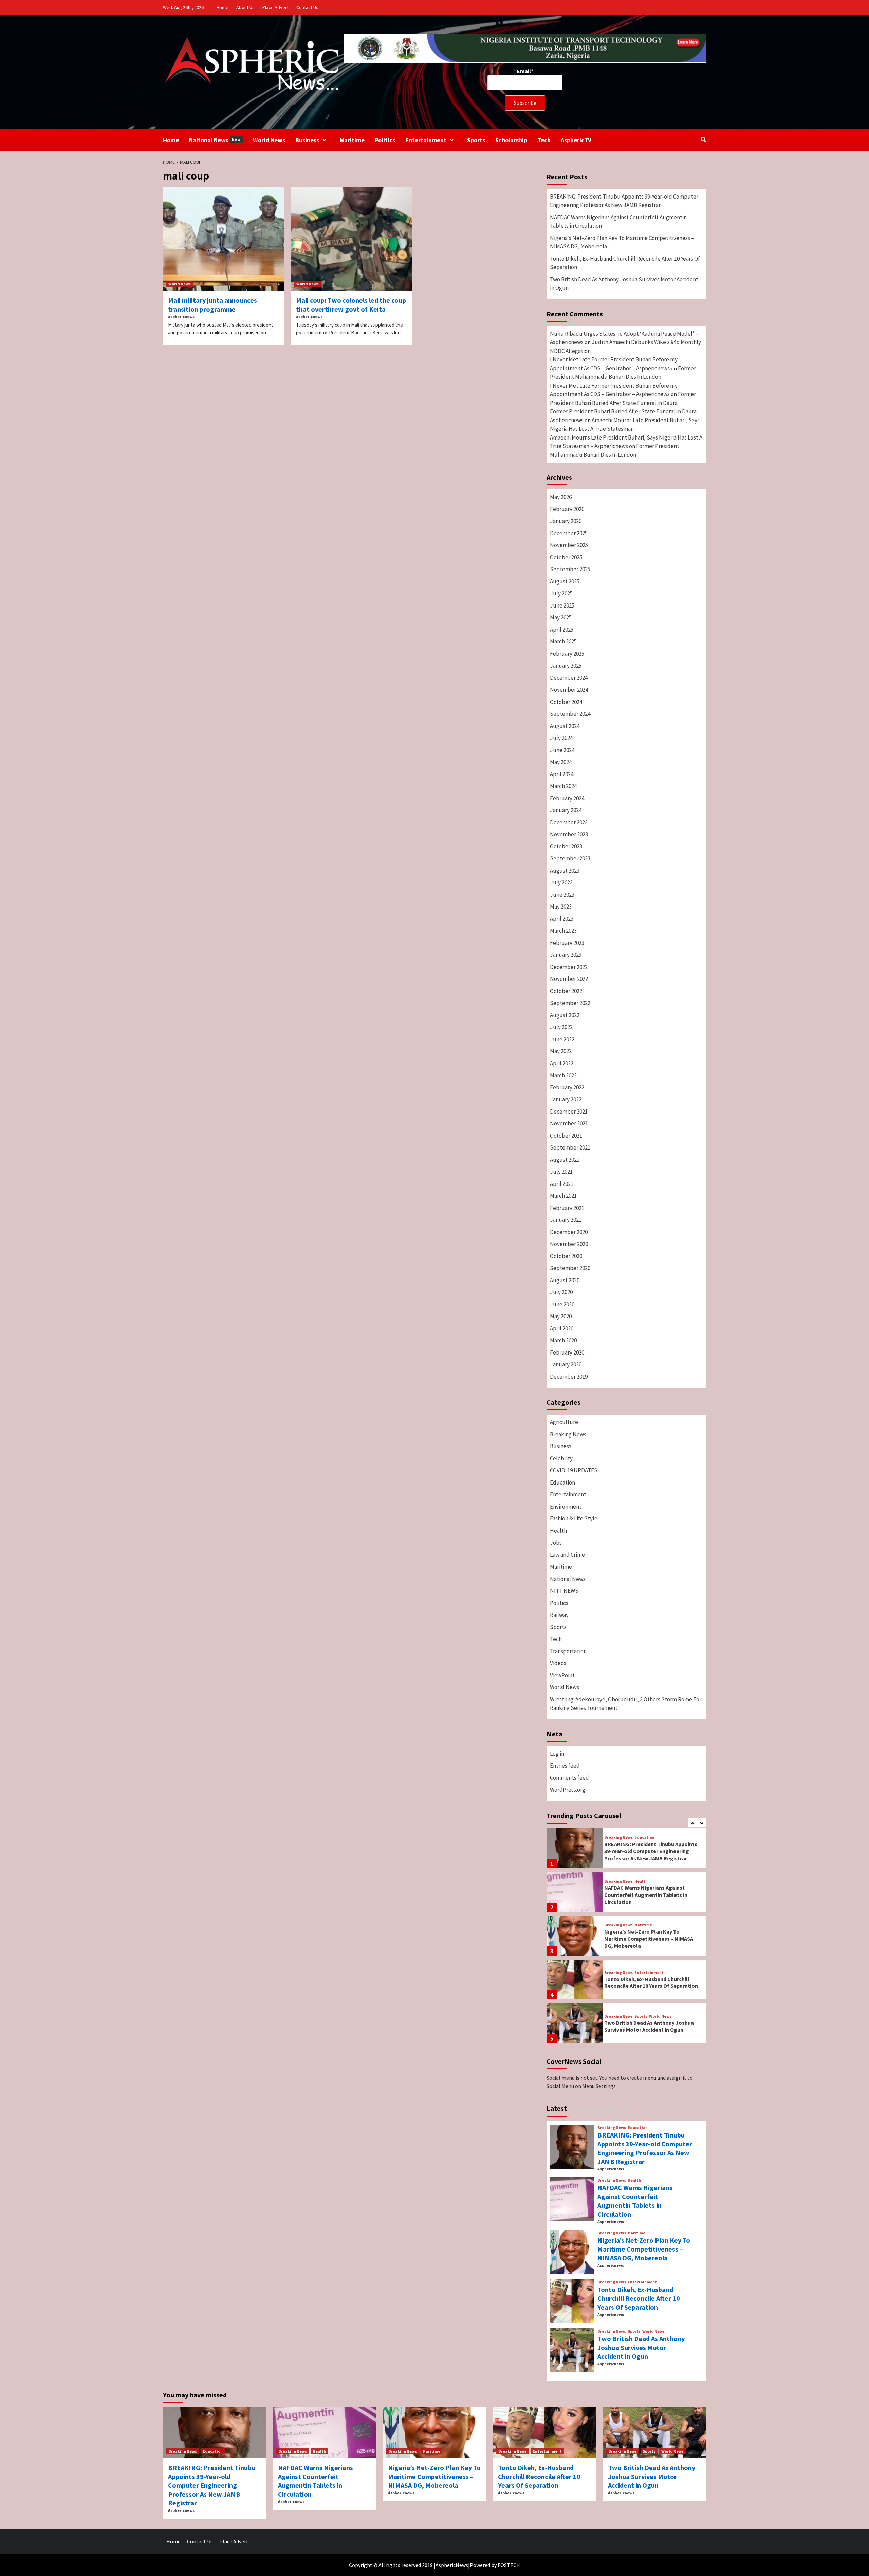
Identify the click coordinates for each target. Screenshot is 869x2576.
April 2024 (562, 774)
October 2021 (566, 1136)
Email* (525, 71)
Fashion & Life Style (574, 1518)
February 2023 (567, 943)
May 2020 (561, 1316)
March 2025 (563, 641)
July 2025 (561, 593)
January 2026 (566, 521)
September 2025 (570, 569)
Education (562, 1482)
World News (269, 140)
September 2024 (570, 714)
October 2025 (566, 557)
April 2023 (562, 919)
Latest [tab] (557, 2108)
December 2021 (569, 1112)
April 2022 (562, 1063)
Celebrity (561, 1458)
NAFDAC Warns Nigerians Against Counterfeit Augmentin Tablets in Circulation (618, 222)
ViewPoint (562, 1675)
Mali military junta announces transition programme (212, 305)
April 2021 (562, 1184)
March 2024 (563, 786)
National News (215, 140)
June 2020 (562, 1304)
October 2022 (566, 991)
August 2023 (565, 871)
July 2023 (561, 882)
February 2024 (567, 798)
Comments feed (569, 1778)
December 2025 (569, 533)
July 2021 (561, 1172)
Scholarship (511, 140)
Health (558, 1531)
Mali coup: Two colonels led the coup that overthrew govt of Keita (351, 305)
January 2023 (566, 955)
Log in (557, 1754)
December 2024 (569, 678)
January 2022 (566, 1099)
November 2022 (569, 979)
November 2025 (569, 545)
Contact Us (307, 7)
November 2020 (569, 1244)
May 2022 (561, 1051)
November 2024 (569, 690)
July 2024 (561, 738)
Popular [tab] (582, 2108)
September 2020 (570, 1268)
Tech (544, 140)
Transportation (568, 1651)
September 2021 (570, 1147)
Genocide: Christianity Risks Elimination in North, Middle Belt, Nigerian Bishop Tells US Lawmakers (649, 2026)
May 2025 (561, 617)
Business (307, 140)
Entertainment (426, 140)
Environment (566, 1507)
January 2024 (566, 810)
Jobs (556, 1543)
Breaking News (568, 1434)
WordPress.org (568, 1790)
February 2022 (567, 1087)
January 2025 (566, 666)
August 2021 (565, 1160)
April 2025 (562, 630)
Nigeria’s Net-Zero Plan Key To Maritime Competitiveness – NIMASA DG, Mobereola (622, 242)
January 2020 (566, 1364)
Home (223, 7)
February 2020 (567, 1352)
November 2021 (569, 1123)
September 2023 (570, 858)
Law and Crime (567, 1555)
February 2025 (567, 654)
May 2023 (561, 907)
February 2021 (567, 1208)
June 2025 (562, 605)
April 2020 (562, 1328)
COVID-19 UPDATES (574, 1470)
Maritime (352, 140)
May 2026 (561, 497)
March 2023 (563, 931)
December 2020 (569, 1232)
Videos (558, 1663)
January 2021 (566, 1220)
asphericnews (181, 316)
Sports (476, 140)
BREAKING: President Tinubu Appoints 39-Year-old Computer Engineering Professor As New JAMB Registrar (624, 201)
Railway (559, 1615)
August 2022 (565, 1015)
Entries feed (565, 1766)
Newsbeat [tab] (613, 2108)
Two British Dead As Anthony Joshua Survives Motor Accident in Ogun (624, 284)
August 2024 (565, 726)
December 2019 (569, 1377)
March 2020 (563, 1340)
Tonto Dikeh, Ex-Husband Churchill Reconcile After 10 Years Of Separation (625, 263)
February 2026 (567, 509)
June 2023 (562, 895)
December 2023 (569, 822)
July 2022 (561, 1027)
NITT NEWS (564, 1591)
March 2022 (563, 1075)
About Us (245, 7)
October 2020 (566, 1256)
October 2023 (566, 846)
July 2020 (561, 1292)
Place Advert (275, 7)
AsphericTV (576, 140)
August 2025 (565, 581)
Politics (385, 140)
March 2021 (563, 1196)
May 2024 (561, 762)
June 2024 (562, 750)
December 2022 (569, 967)
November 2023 (569, 834)
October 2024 (566, 702)
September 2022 (570, 1003)
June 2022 (562, 1039)
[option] (626, 1850)
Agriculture (564, 1422)
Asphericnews (611, 2169)
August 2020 (565, 1280)
